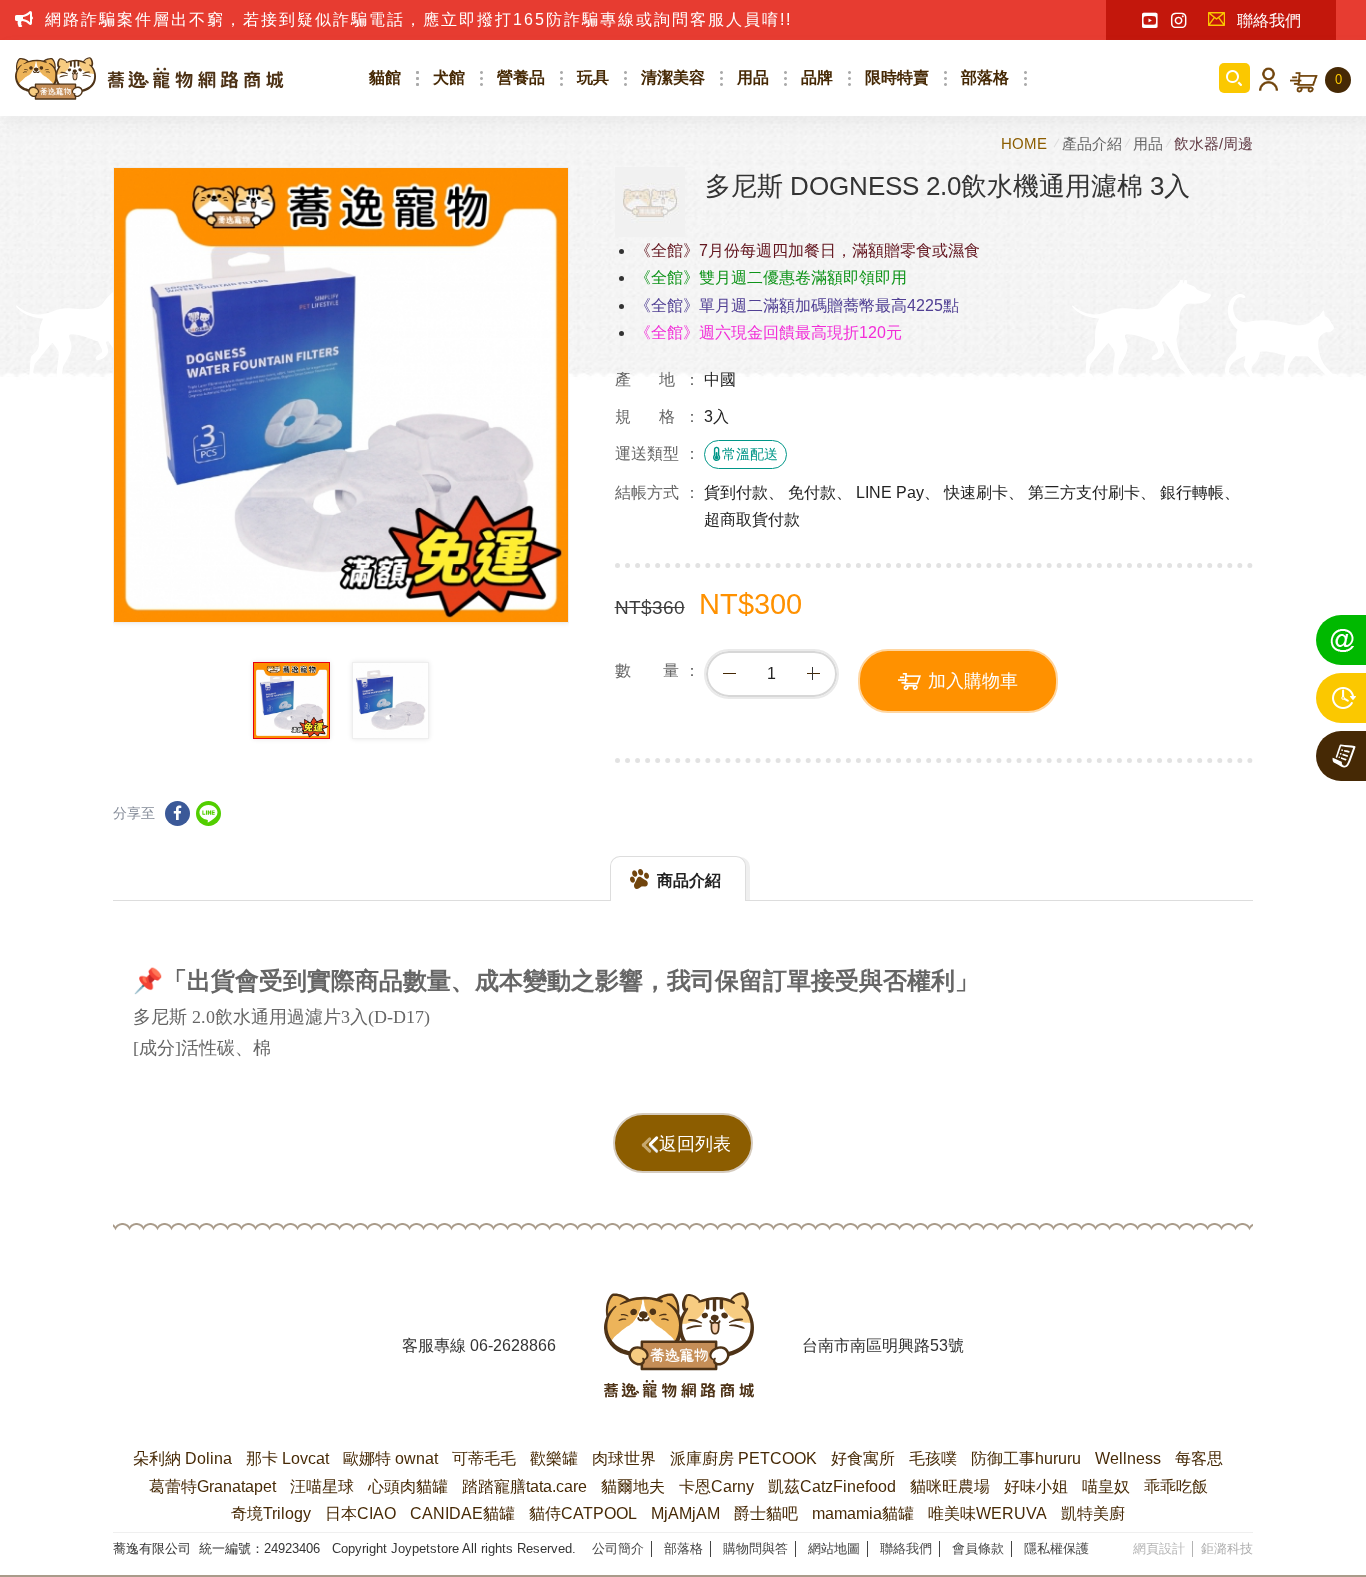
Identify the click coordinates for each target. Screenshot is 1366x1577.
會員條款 (978, 1548)
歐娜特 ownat (390, 1458)
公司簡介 (618, 1548)
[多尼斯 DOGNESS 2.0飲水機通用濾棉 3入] (650, 202)
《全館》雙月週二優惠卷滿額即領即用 (771, 277)
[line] (208, 813)
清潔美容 (673, 77)
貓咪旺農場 (950, 1486)
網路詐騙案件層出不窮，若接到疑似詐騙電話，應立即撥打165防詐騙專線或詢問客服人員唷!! (418, 19)
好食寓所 (863, 1458)
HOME (1026, 143)
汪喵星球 (322, 1486)
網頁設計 (1159, 1548)
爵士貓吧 (766, 1513)
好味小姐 (1036, 1486)
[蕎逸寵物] (150, 78)
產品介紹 (1092, 143)
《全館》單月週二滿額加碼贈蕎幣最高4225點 (797, 305)
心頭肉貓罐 (408, 1486)
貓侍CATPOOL (583, 1513)
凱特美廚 (1093, 1513)
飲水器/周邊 (1213, 143)
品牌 (817, 77)
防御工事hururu (1026, 1458)
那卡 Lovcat (287, 1458)
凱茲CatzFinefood (832, 1486)
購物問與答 (755, 1548)
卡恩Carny (716, 1486)
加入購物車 (973, 681)
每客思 (1199, 1458)
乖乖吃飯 (1176, 1486)
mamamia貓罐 (863, 1513)
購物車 (1338, 79)
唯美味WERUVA (987, 1513)
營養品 (521, 77)
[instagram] (1178, 21)
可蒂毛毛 (484, 1458)
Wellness (1128, 1458)
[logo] (679, 1345)
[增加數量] (812, 674)
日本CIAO (360, 1513)
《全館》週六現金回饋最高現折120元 (768, 332)
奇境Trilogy (271, 1513)
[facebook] (177, 813)
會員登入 (1265, 78)
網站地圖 (834, 1548)
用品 (753, 77)
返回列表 (695, 1144)
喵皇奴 (1106, 1486)
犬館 (449, 77)
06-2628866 (513, 1345)
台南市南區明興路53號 (883, 1345)
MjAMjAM (685, 1513)
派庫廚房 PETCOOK (743, 1458)
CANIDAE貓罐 (462, 1513)
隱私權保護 (1056, 1548)
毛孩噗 (933, 1458)
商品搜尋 (1234, 78)
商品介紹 (689, 880)
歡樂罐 (554, 1458)
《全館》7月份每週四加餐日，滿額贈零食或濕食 (807, 250)
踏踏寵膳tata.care (524, 1486)
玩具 (593, 77)
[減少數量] (729, 674)
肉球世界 (624, 1458)
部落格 (985, 77)
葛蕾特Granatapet (212, 1486)
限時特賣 (897, 77)
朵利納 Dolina (182, 1458)
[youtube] (1149, 21)
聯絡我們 (1269, 20)
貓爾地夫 (633, 1486)
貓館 (385, 77)
